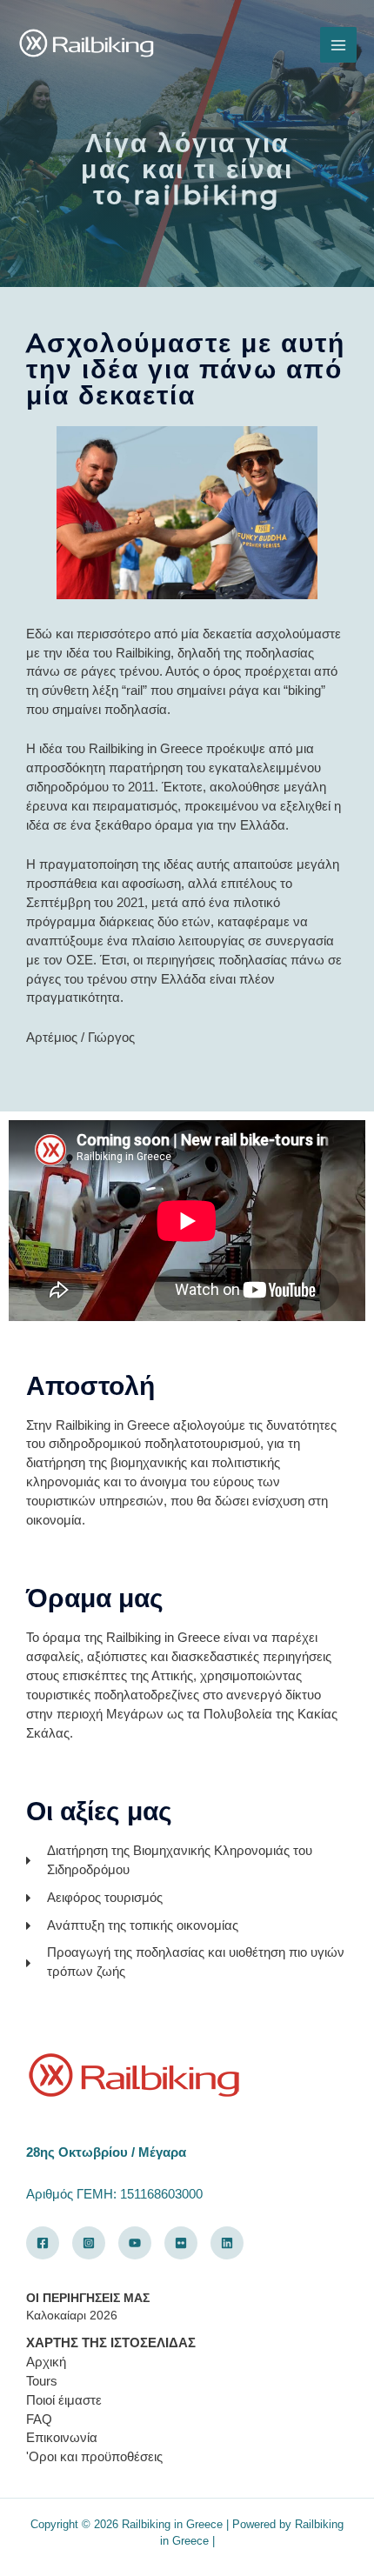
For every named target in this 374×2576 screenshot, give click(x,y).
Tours (42, 2381)
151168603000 (161, 2194)
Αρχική (46, 2362)
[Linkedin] (227, 2243)
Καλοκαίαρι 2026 (72, 2316)
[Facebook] (43, 2243)
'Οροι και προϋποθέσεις (94, 2457)
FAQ (39, 2419)
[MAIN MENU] (338, 45)
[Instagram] (89, 2243)
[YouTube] (135, 2243)
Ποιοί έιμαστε (64, 2400)
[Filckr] (181, 2243)
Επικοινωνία (62, 2438)
